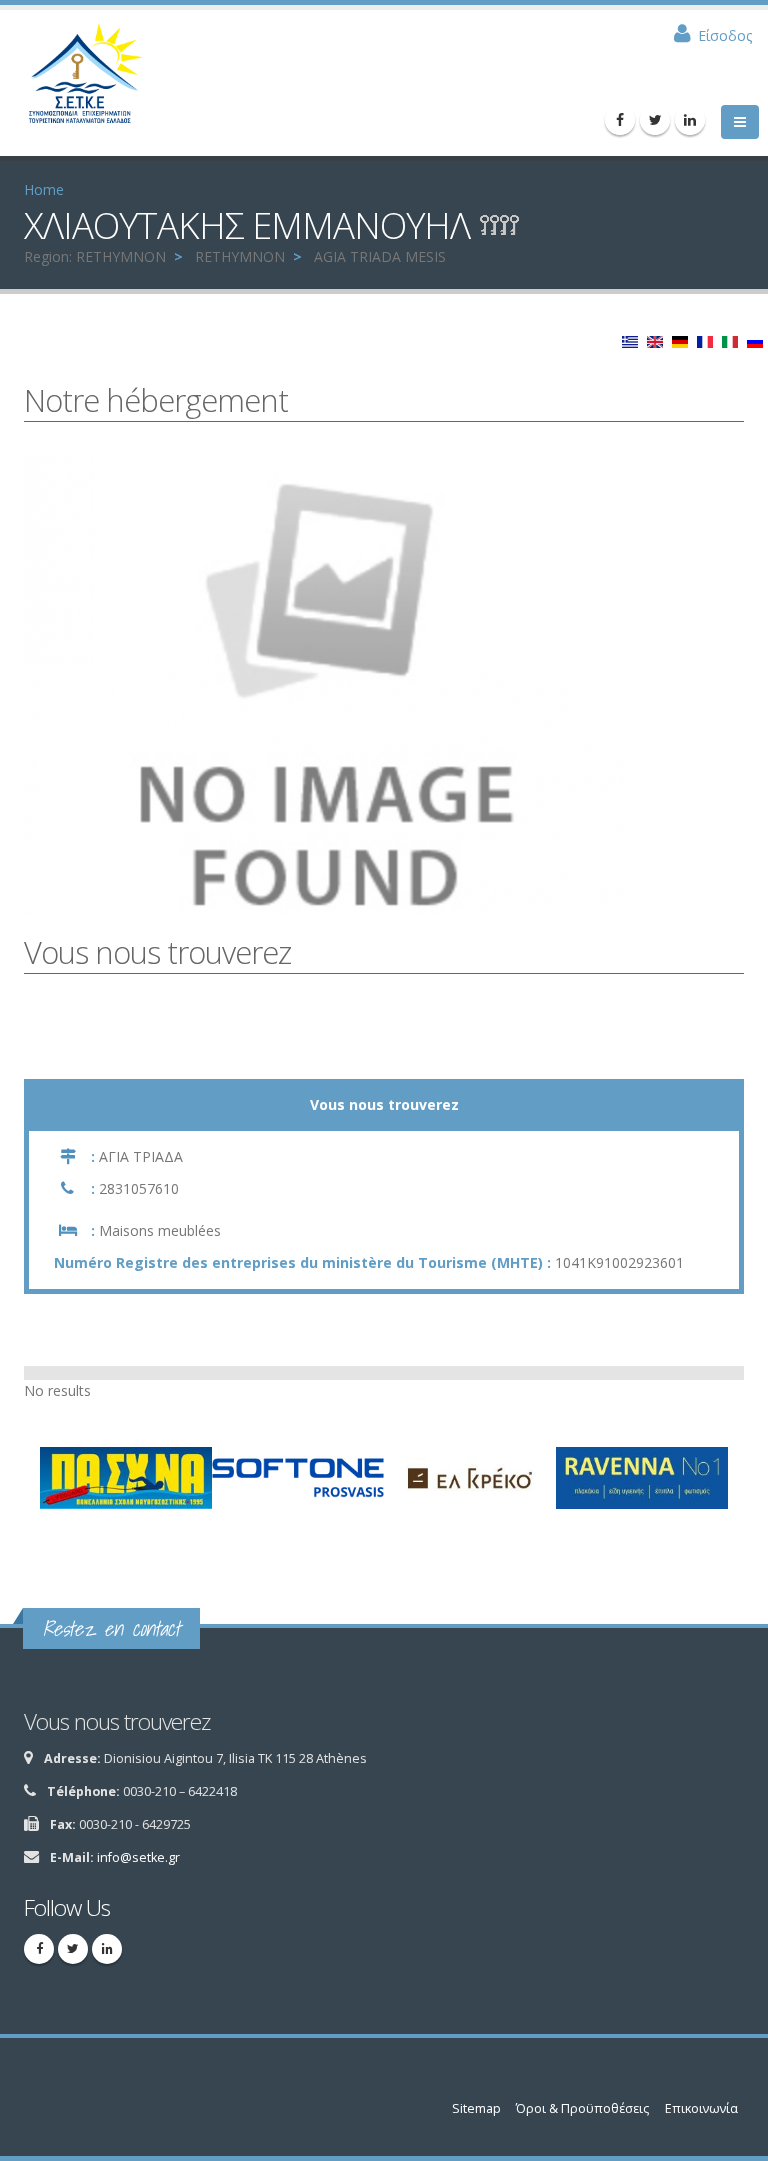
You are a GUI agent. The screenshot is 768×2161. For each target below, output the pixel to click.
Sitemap (476, 2108)
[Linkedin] (690, 120)
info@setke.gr (138, 1857)
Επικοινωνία (701, 2108)
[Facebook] (620, 120)
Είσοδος (725, 35)
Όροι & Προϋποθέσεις (582, 2108)
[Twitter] (655, 120)
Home (44, 189)
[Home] (95, 80)
